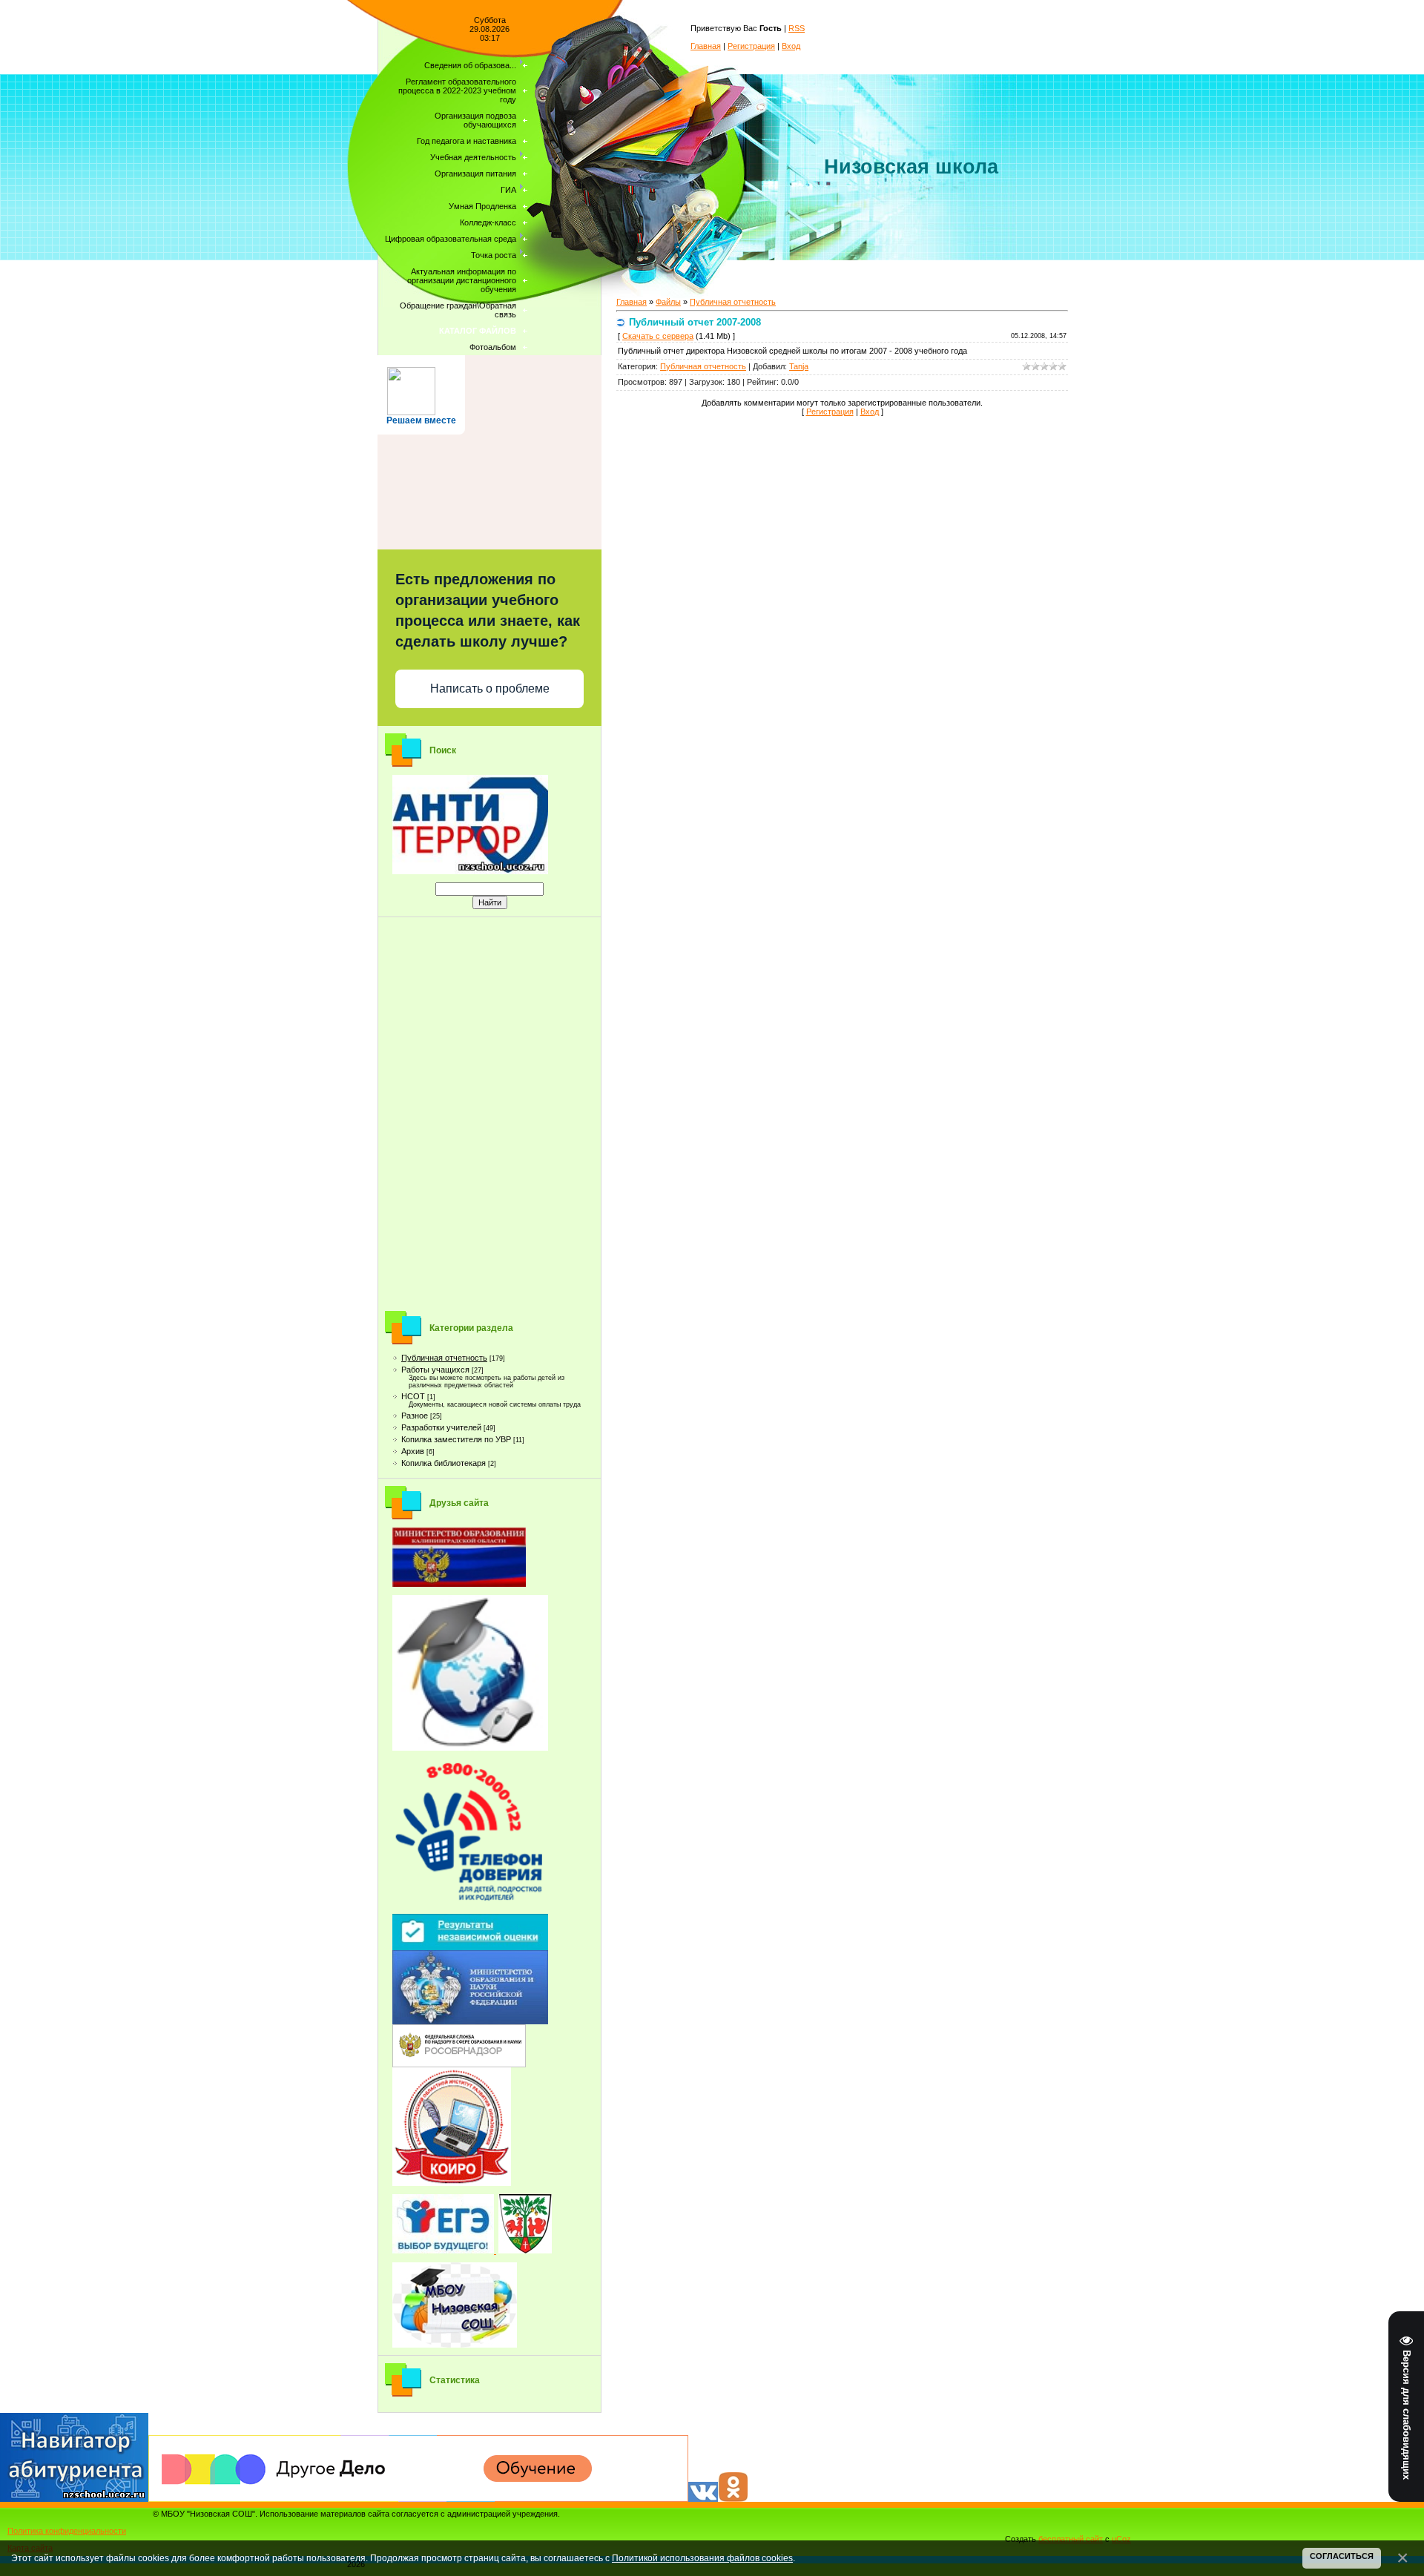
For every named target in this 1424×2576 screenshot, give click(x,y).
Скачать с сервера (658, 336)
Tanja (799, 366)
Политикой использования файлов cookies (702, 2558)
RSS (797, 28)
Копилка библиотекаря (444, 1463)
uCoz (1121, 2539)
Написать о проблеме (490, 688)
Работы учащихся (435, 1370)
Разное (415, 1416)
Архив (413, 1451)
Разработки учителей (441, 1427)
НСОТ (413, 1396)
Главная (706, 46)
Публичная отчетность (444, 1358)
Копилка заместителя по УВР (456, 1439)
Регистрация (751, 46)
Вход (791, 46)
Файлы (668, 302)
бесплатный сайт (1071, 2539)
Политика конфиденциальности (67, 2531)
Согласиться (1342, 2556)
